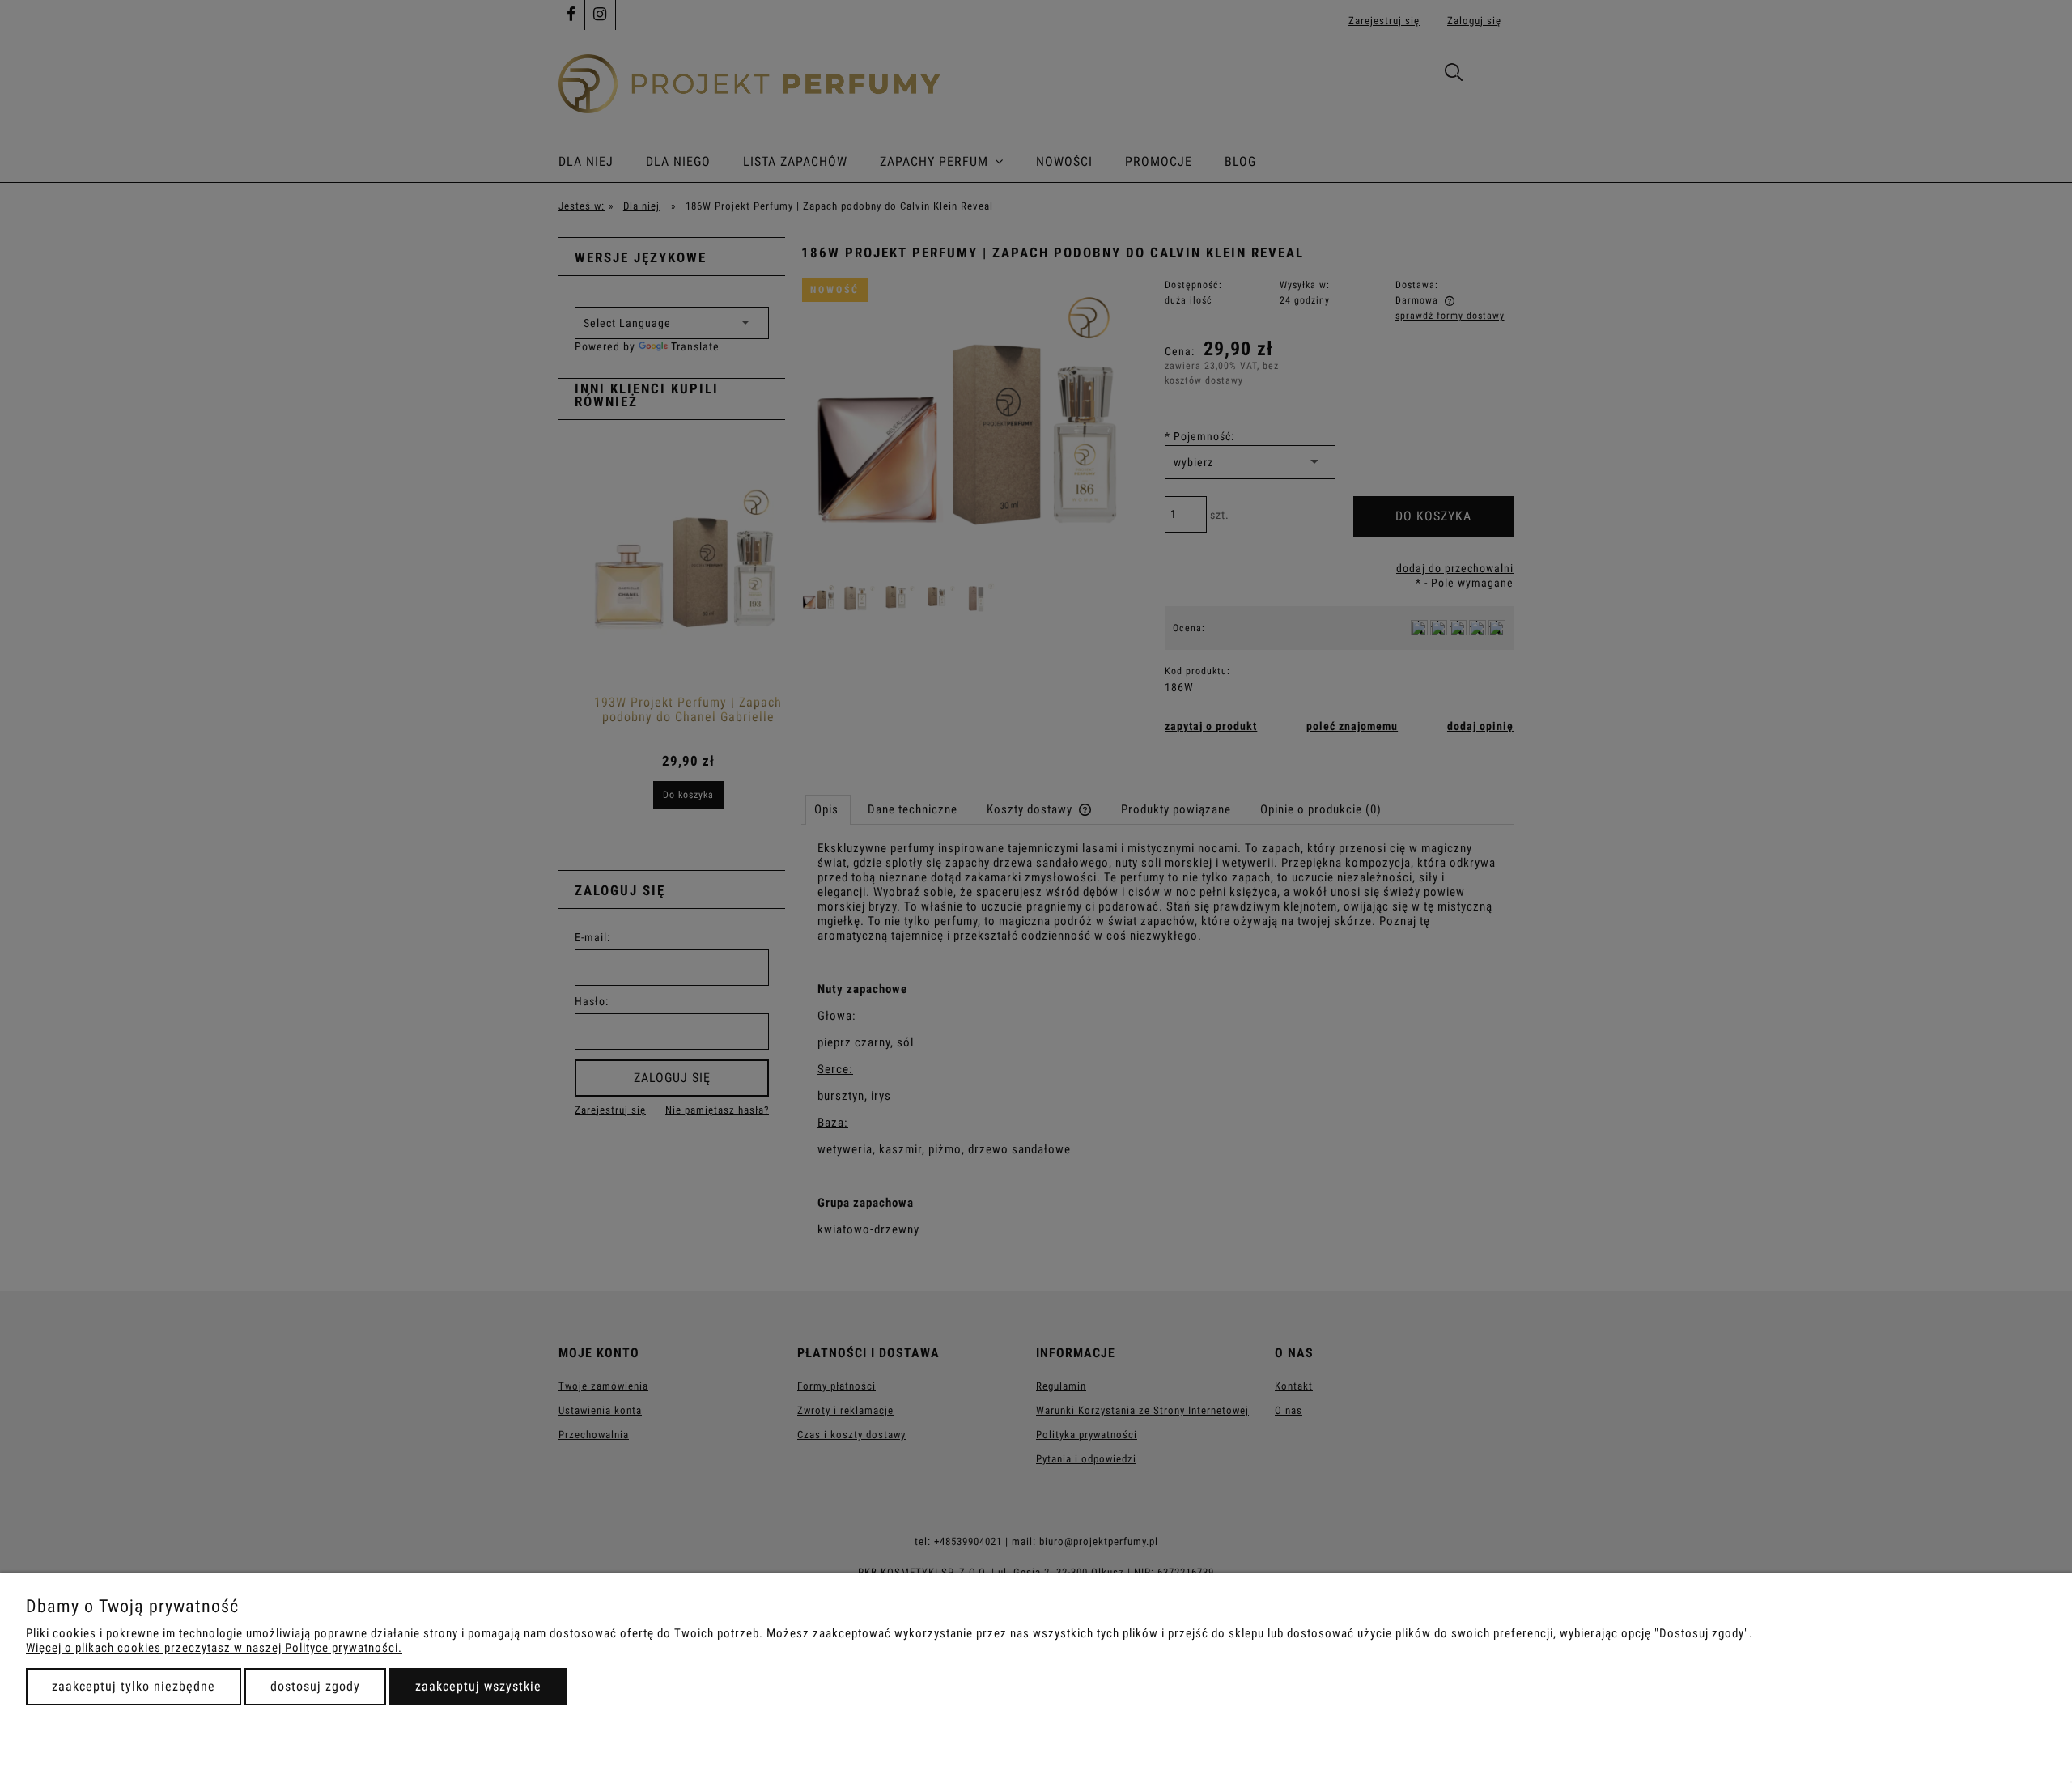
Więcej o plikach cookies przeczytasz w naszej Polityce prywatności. (214, 1648)
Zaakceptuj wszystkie (478, 1686)
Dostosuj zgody (315, 1686)
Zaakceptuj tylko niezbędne (134, 1686)
